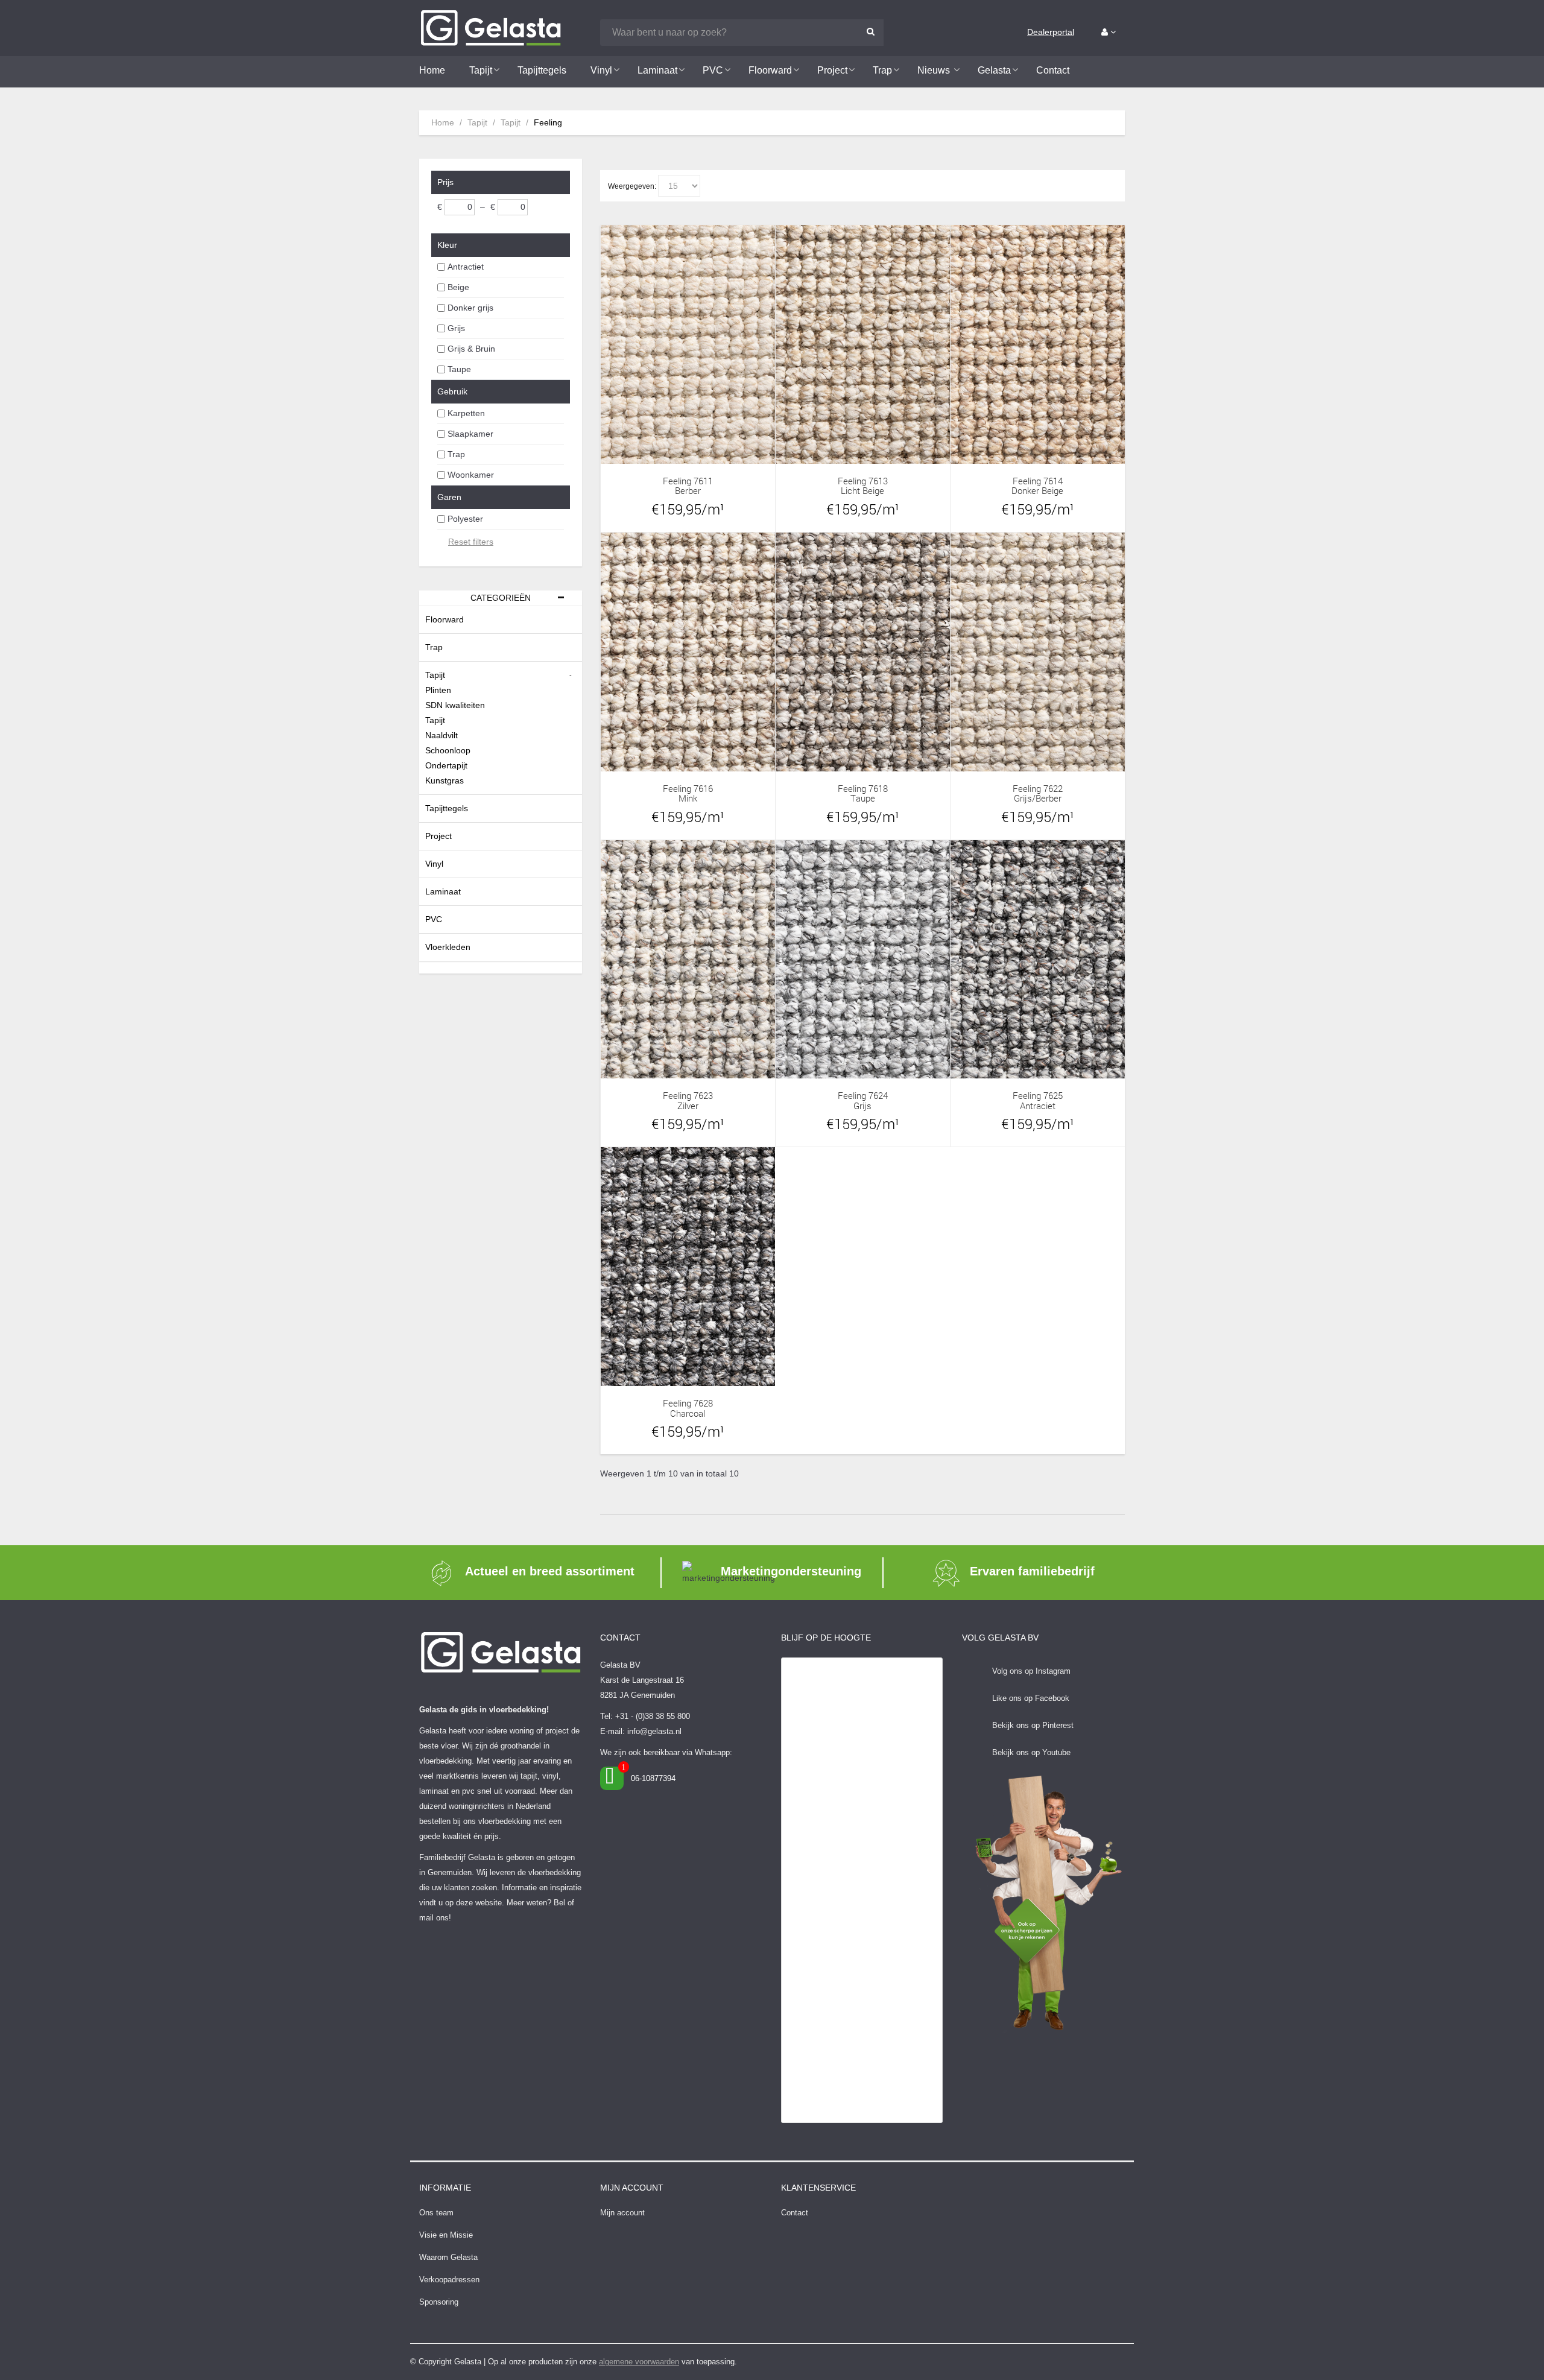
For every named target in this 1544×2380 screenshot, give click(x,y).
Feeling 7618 (863, 789)
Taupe (459, 369)
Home (443, 122)
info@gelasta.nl (654, 1731)
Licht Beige (862, 491)
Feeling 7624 (863, 1096)
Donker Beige (1037, 491)
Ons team (436, 2213)
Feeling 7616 (688, 789)
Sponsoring (439, 2302)
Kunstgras (445, 780)
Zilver (688, 1106)
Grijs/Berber (1038, 798)
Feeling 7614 (1038, 481)
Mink (688, 798)
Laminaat (443, 891)
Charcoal (688, 1413)
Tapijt (477, 122)
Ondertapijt (446, 765)
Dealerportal (1051, 32)
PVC (434, 919)
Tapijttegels (447, 808)
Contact (795, 2213)
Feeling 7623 (688, 1096)
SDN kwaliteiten (455, 705)
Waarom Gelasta (448, 2257)
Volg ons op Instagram (1031, 1671)
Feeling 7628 (688, 1403)
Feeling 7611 (688, 481)
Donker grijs (470, 308)
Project (438, 836)
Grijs (456, 328)
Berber (688, 491)
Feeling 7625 (1038, 1096)
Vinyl (434, 864)
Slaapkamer (470, 434)
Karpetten (466, 413)
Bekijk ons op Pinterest (1033, 1725)
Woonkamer (471, 475)
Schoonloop (448, 750)
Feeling (548, 122)
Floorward (445, 619)
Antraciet (1038, 1106)
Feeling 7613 (863, 481)
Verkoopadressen (449, 2280)
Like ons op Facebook (1031, 1698)
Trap (456, 454)
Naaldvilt (441, 735)
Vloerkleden (448, 947)
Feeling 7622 (1038, 789)
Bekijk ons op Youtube (1031, 1752)
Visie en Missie (446, 2235)
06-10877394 (653, 1778)
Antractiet (466, 267)
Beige (458, 287)
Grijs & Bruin (471, 349)
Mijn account (622, 2213)
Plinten (438, 690)
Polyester (465, 519)
